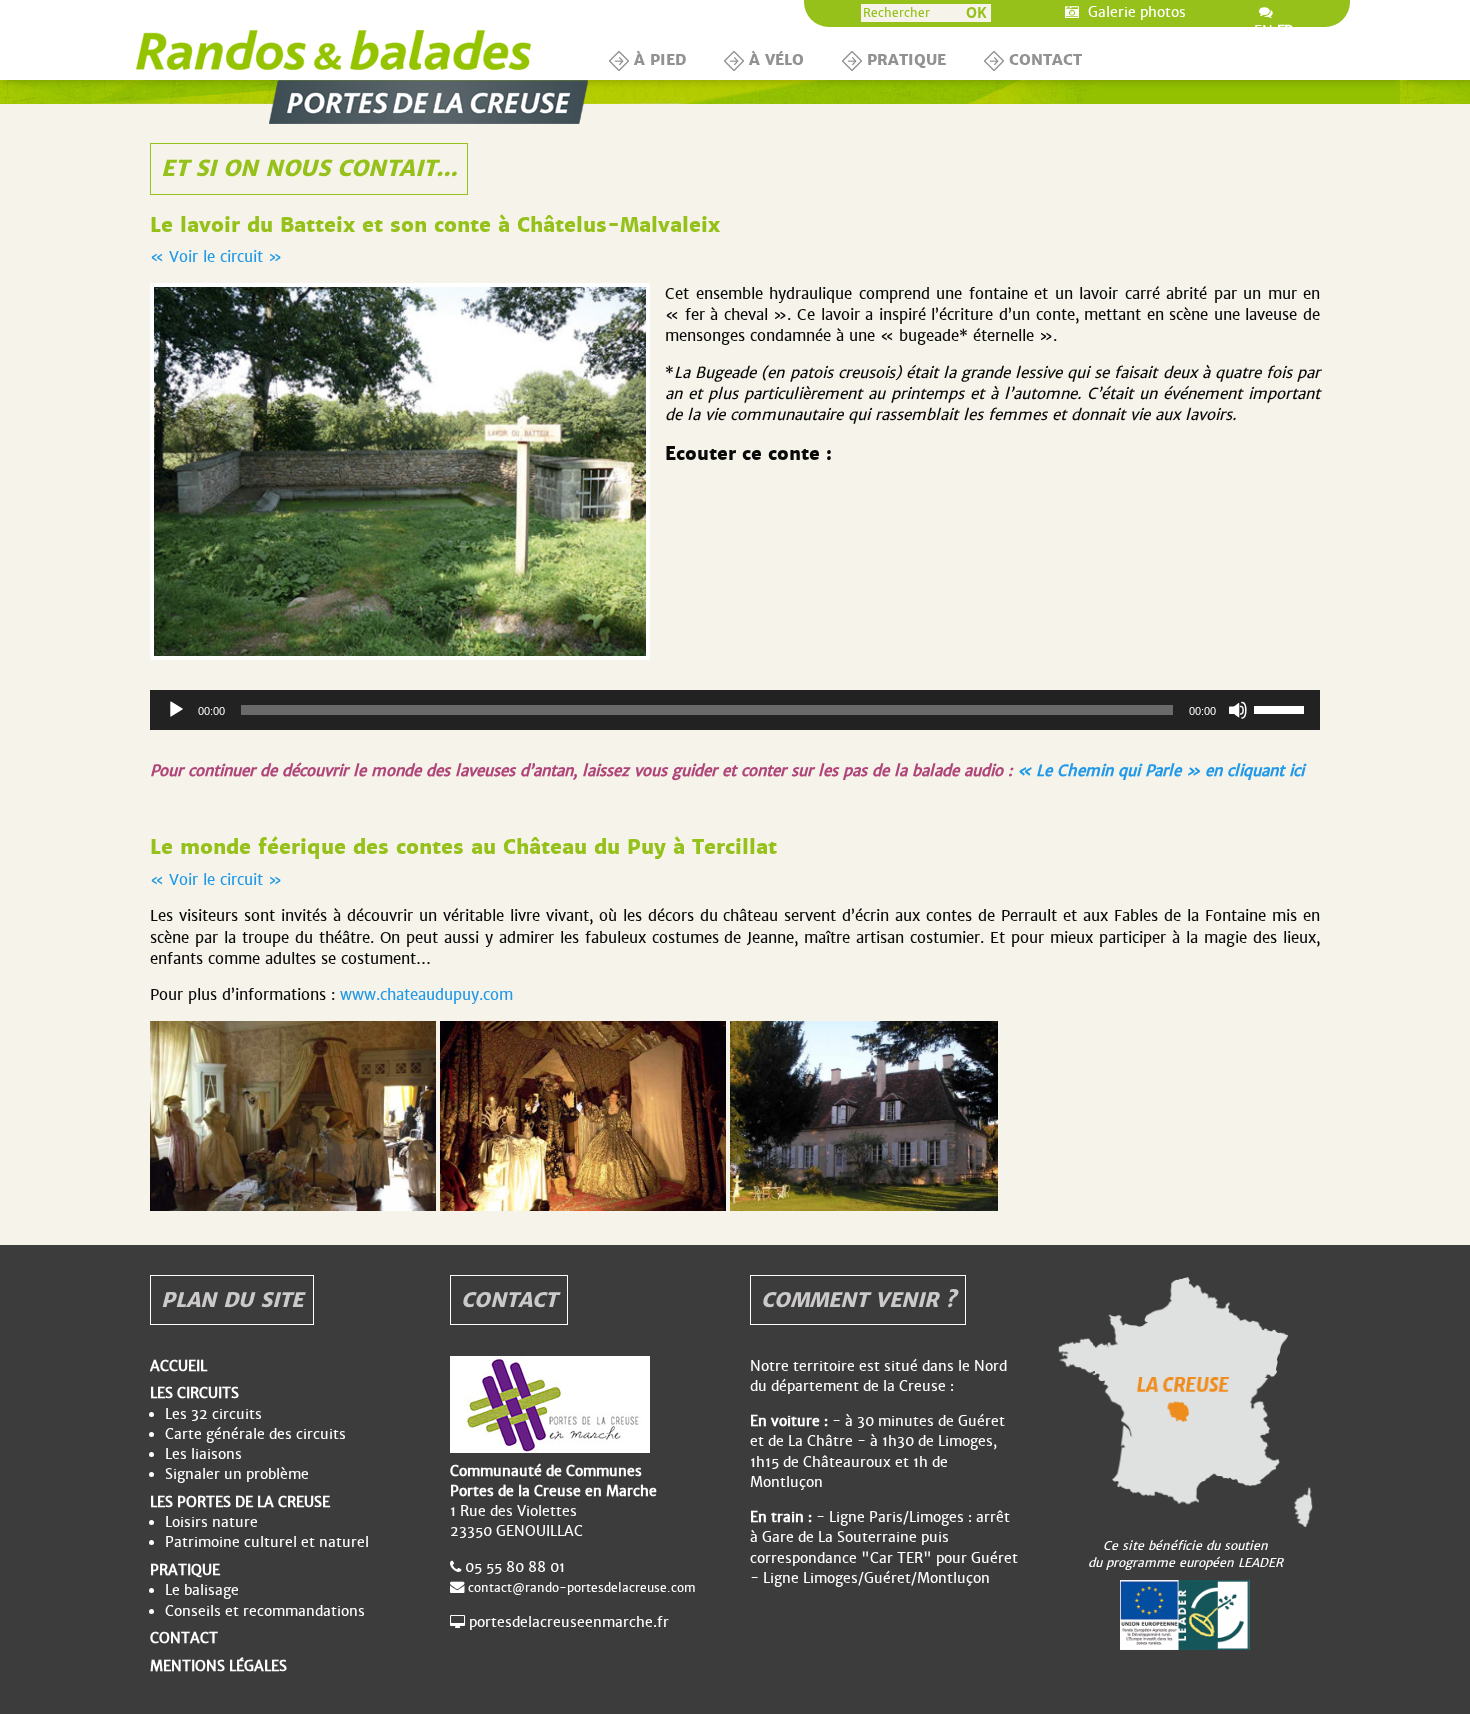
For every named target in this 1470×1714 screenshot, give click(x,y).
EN (1263, 31)
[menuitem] (651, 61)
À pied (660, 59)
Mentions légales (218, 1666)
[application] (735, 710)
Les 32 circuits (213, 1414)
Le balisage (202, 1590)
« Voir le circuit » (216, 256)
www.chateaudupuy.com (426, 994)
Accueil (178, 1366)
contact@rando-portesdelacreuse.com (582, 1588)
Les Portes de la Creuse (240, 1502)
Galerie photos (1135, 12)
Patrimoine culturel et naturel (267, 1542)
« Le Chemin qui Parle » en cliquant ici (1160, 770)
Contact (1045, 59)
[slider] (1282, 708)
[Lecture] (176, 710)
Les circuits (194, 1393)
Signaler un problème (237, 1474)
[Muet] (1238, 710)
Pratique (906, 59)
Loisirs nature (211, 1522)
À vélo (776, 59)
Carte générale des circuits (255, 1434)
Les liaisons (203, 1454)
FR (1285, 31)
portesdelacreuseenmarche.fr (569, 1622)
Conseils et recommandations (265, 1611)
